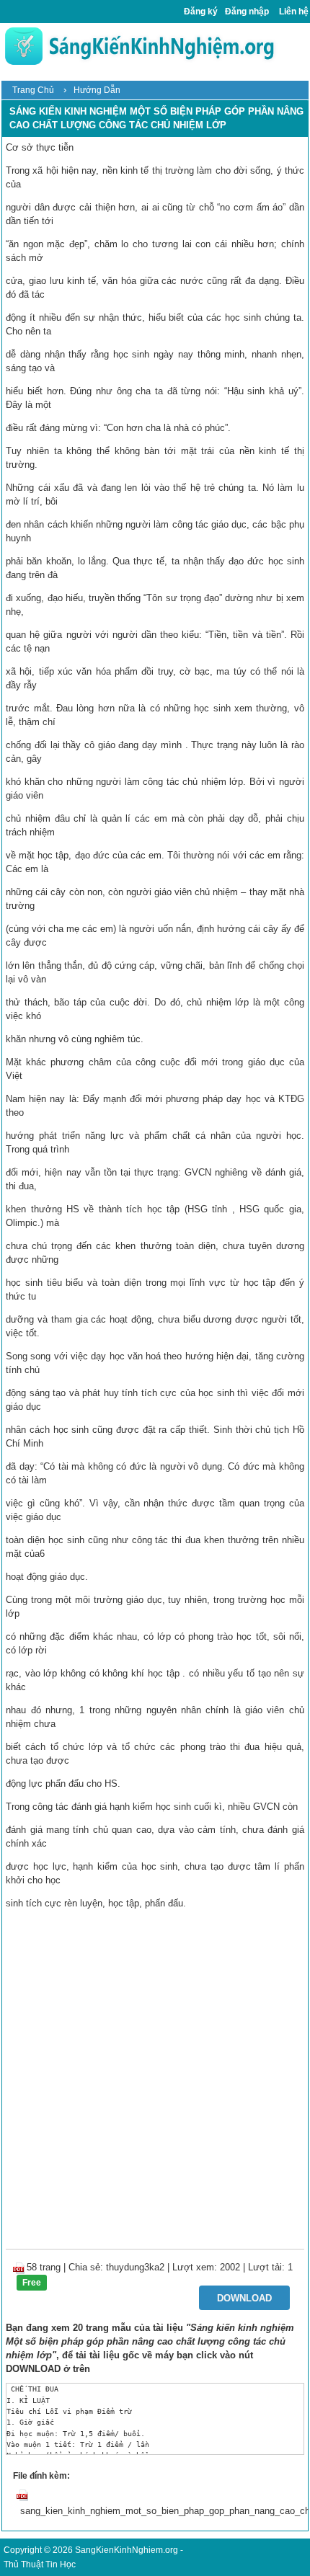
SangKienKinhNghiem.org (127, 2550)
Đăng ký (201, 12)
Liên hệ (294, 12)
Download (244, 2298)
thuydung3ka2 (135, 2267)
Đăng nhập (247, 12)
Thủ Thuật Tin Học (40, 2564)
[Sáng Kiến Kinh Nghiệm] (139, 46)
